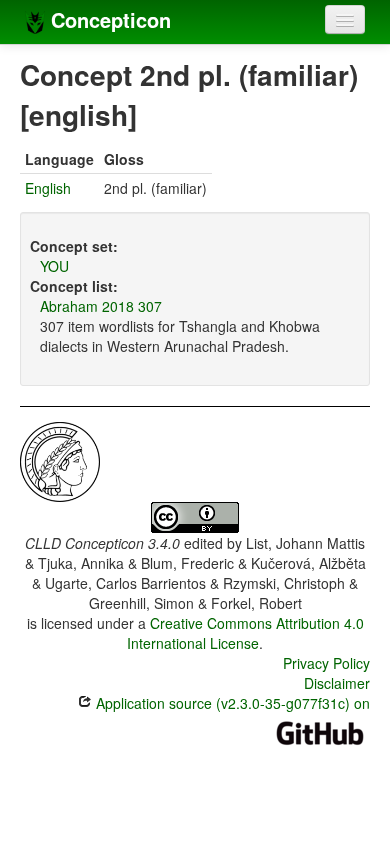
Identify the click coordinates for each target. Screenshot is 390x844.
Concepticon (108, 19)
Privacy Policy (326, 663)
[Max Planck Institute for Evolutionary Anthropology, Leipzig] (60, 460)
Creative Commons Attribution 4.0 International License (245, 633)
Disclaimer (337, 683)
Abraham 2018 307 (101, 306)
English (48, 188)
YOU (54, 266)
